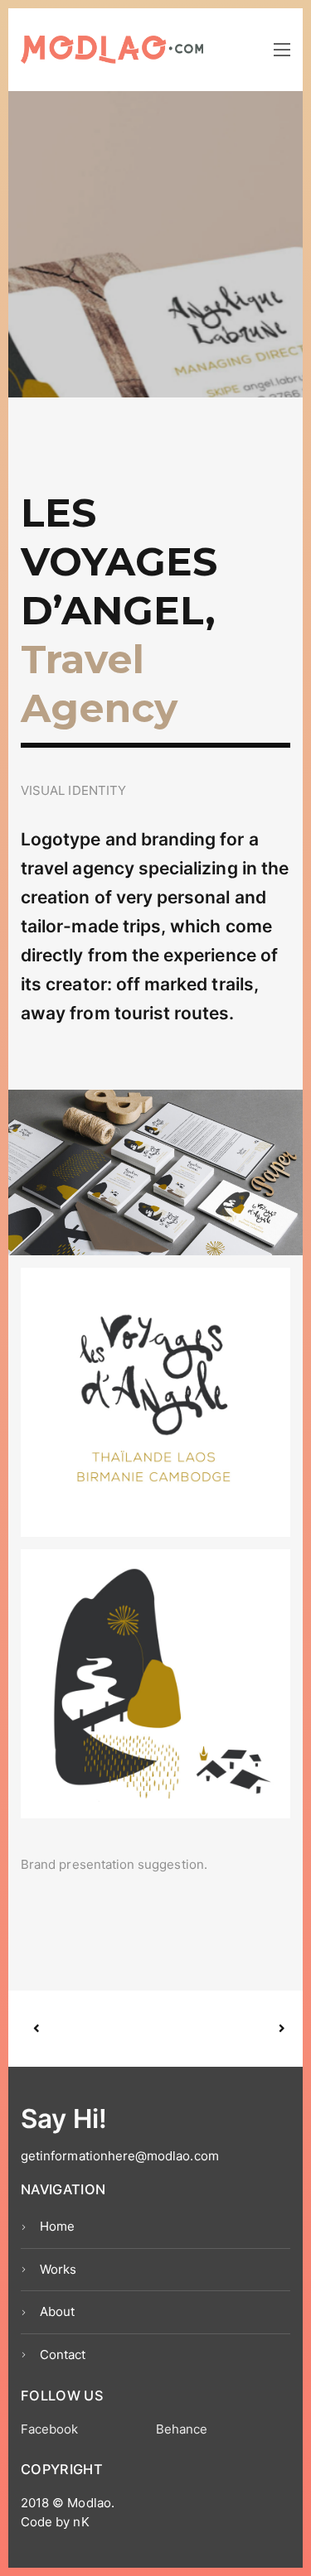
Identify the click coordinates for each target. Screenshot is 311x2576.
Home (57, 2226)
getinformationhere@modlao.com (120, 2156)
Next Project (219, 2029)
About (57, 2311)
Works (58, 2269)
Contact (63, 2355)
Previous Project (96, 2029)
